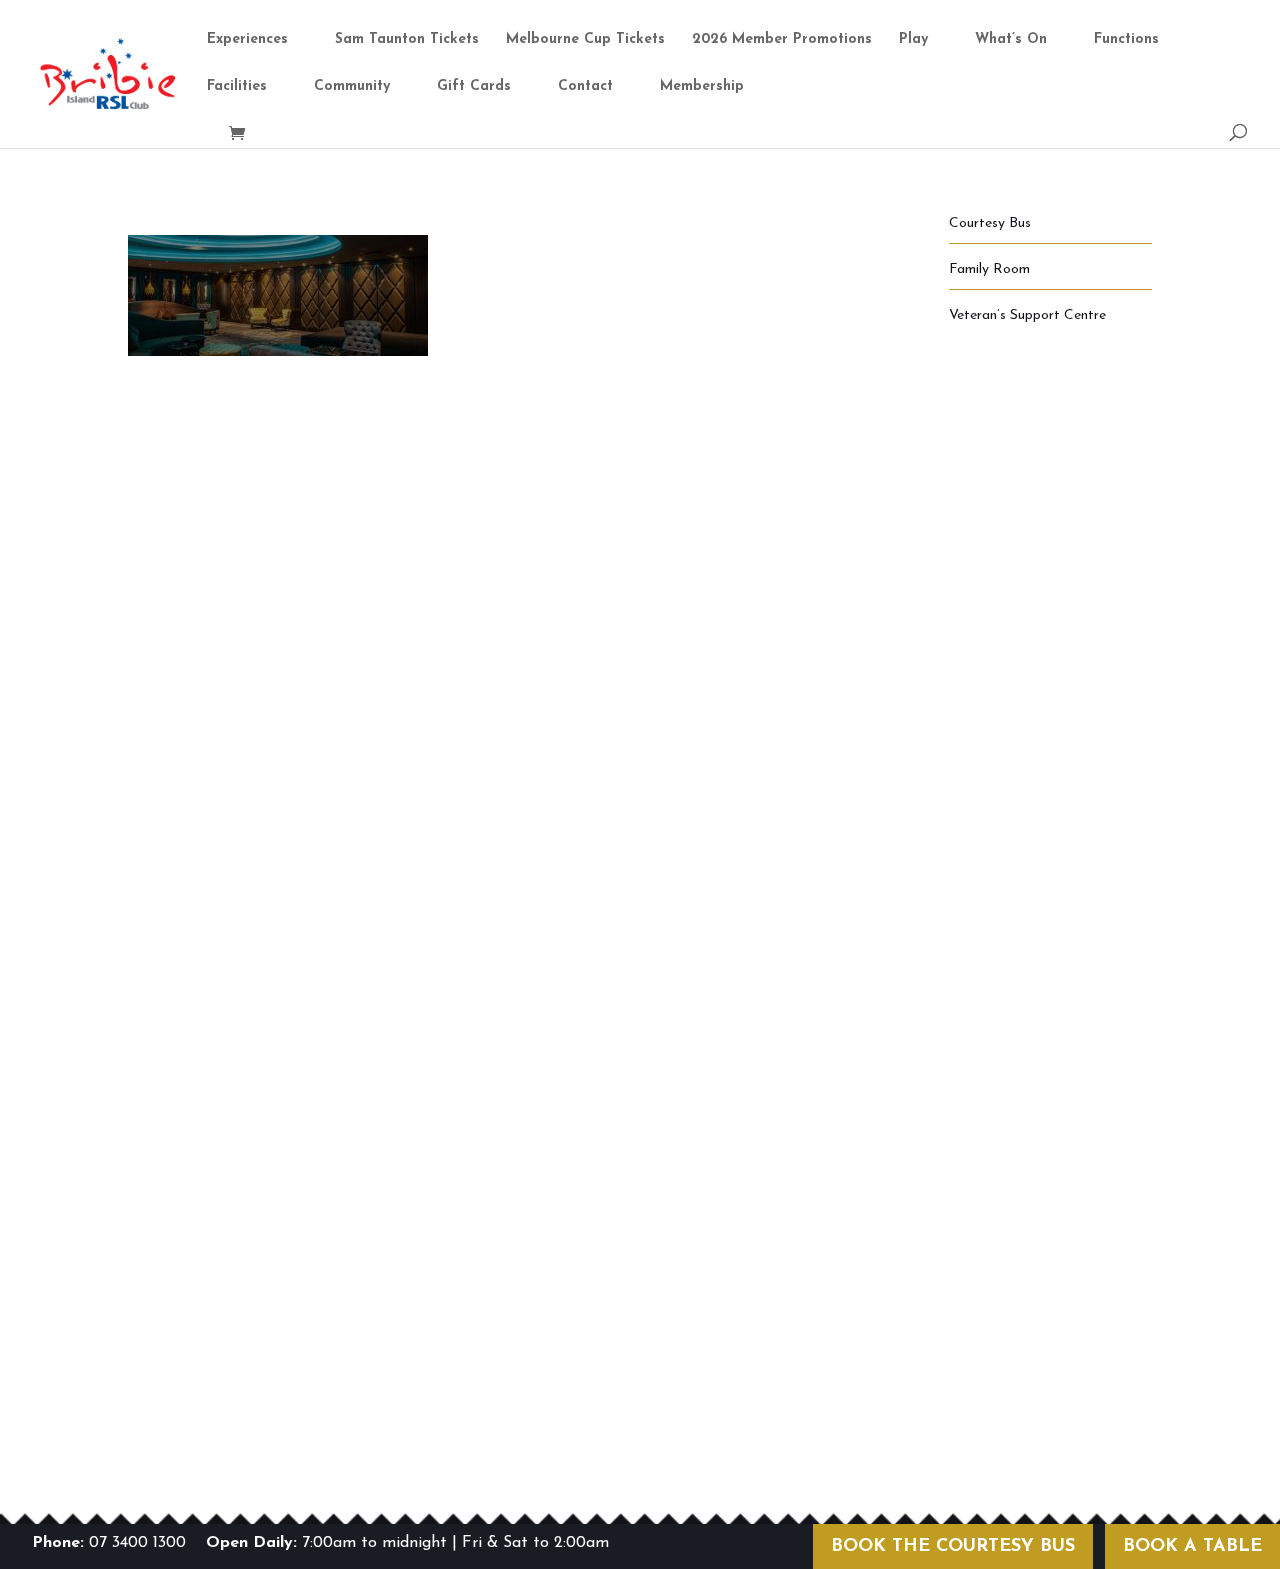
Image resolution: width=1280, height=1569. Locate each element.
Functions (1126, 40)
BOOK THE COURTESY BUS (953, 1547)
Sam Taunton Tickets (407, 40)
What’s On (1011, 40)
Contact (585, 87)
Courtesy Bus (990, 223)
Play (913, 40)
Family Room (989, 269)
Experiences (247, 40)
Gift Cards (474, 87)
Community (352, 87)
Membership (702, 87)
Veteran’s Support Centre (1027, 315)
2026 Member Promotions (782, 40)
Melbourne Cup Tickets (585, 40)
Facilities (237, 87)
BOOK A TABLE (1192, 1547)
